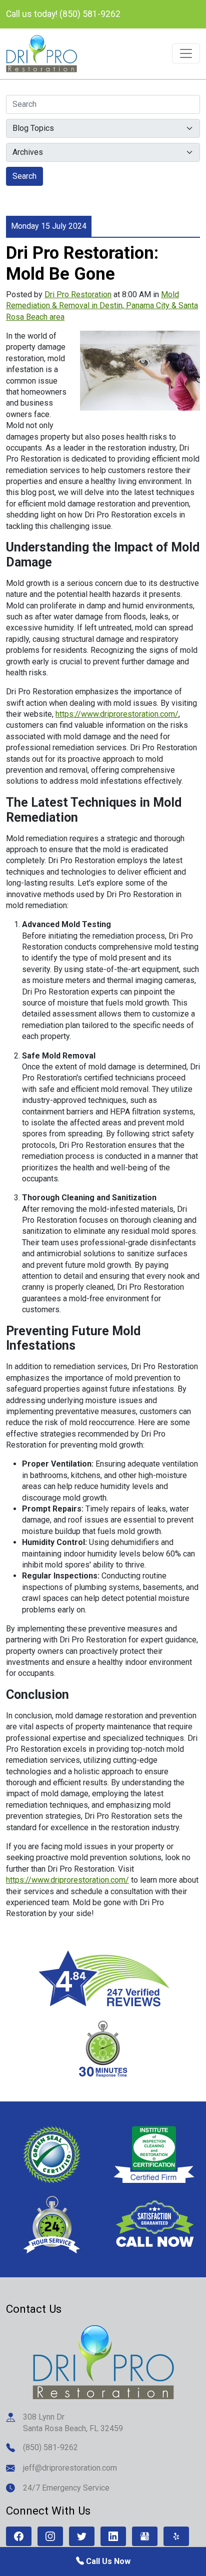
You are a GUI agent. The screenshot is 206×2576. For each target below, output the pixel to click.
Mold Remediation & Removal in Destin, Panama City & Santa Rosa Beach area (102, 306)
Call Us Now (107, 2561)
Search (24, 176)
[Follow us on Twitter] (82, 2536)
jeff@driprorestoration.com (70, 2468)
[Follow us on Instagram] (50, 2536)
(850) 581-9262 (50, 2447)
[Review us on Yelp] (176, 2536)
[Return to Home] (103, 2361)
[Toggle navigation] (186, 53)
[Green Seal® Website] (51, 2154)
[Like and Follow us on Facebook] (19, 2536)
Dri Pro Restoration (78, 294)
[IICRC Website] (154, 2154)
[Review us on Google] (145, 2536)
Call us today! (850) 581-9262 (63, 14)
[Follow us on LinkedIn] (113, 2536)
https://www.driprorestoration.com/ (117, 714)
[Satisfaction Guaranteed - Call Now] (154, 2224)
